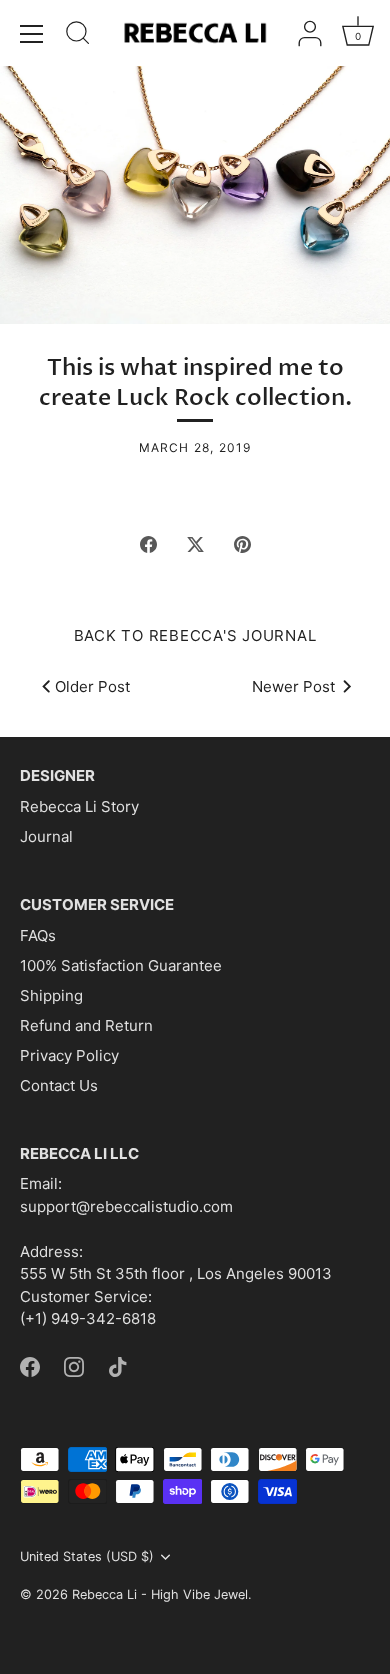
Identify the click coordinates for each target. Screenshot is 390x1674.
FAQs (38, 935)
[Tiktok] (118, 1365)
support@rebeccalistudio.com (126, 1206)
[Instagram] (74, 1365)
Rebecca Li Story (79, 806)
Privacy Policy (69, 1055)
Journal (46, 836)
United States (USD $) (87, 1556)
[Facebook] (30, 1365)
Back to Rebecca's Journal (195, 635)
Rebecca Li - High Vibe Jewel (160, 1594)
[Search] (78, 36)
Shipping (51, 995)
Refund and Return (86, 1025)
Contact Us (59, 1085)
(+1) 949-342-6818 (88, 1318)
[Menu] (32, 34)
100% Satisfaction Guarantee (121, 965)
